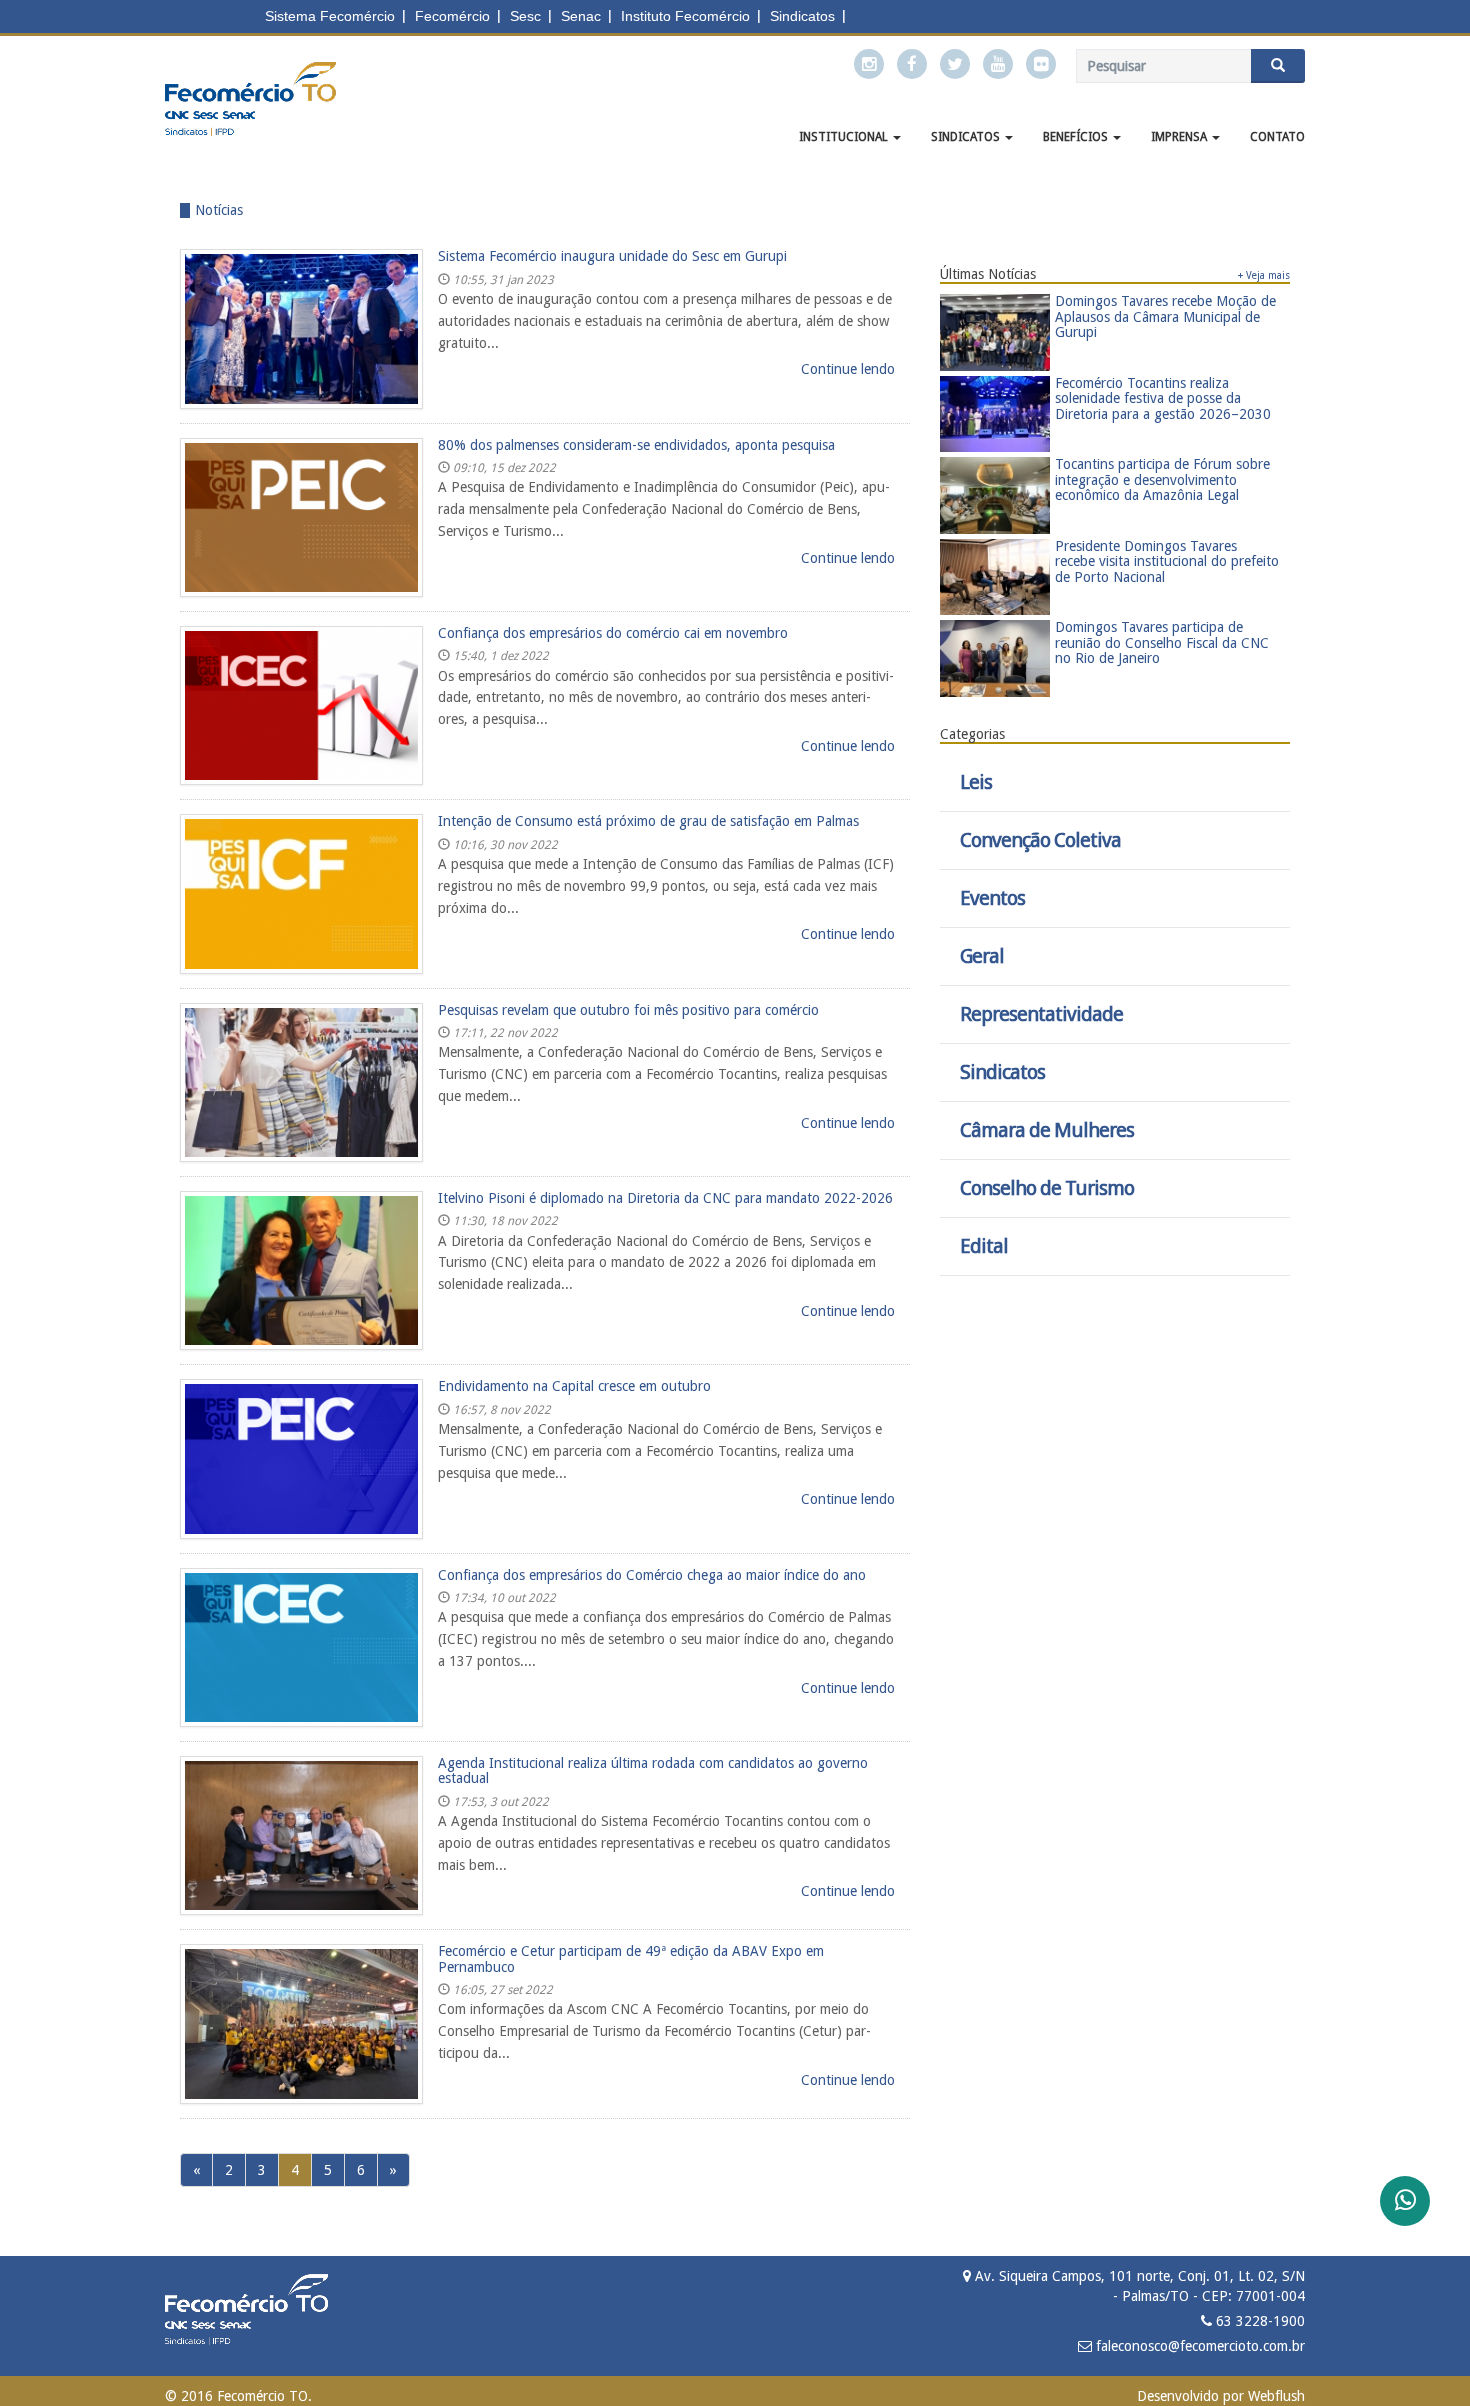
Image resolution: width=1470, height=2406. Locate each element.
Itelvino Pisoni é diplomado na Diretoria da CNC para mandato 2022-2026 (665, 1198)
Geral (982, 956)
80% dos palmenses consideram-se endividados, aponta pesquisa (636, 445)
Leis (976, 782)
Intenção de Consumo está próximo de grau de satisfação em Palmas (648, 821)
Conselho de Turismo (1047, 1188)
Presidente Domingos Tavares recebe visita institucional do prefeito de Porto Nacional (1167, 561)
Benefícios (1077, 137)
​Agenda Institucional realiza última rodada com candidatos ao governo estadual (653, 1770)
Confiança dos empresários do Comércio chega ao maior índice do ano (652, 1575)
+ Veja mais (1264, 275)
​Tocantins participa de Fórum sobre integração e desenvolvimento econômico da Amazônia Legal (1162, 479)
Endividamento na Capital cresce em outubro (574, 1386)
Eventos (992, 898)
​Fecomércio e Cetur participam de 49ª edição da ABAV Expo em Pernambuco (631, 1958)
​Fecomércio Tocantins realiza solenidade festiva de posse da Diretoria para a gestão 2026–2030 (1163, 398)
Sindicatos (967, 137)
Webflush (1276, 2396)
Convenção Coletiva (1040, 840)
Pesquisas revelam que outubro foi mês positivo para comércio (628, 1010)
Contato (1277, 137)
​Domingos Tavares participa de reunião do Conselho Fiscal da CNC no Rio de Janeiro (1162, 642)
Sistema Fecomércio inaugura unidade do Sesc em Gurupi (612, 256)
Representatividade (1041, 1014)
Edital (984, 1246)
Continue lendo (848, 369)
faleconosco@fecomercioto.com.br (1198, 2346)
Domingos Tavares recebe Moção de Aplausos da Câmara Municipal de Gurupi (1165, 316)
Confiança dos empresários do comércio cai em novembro (613, 633)
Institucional (845, 137)
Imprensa (1180, 137)
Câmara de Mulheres (1047, 1130)
